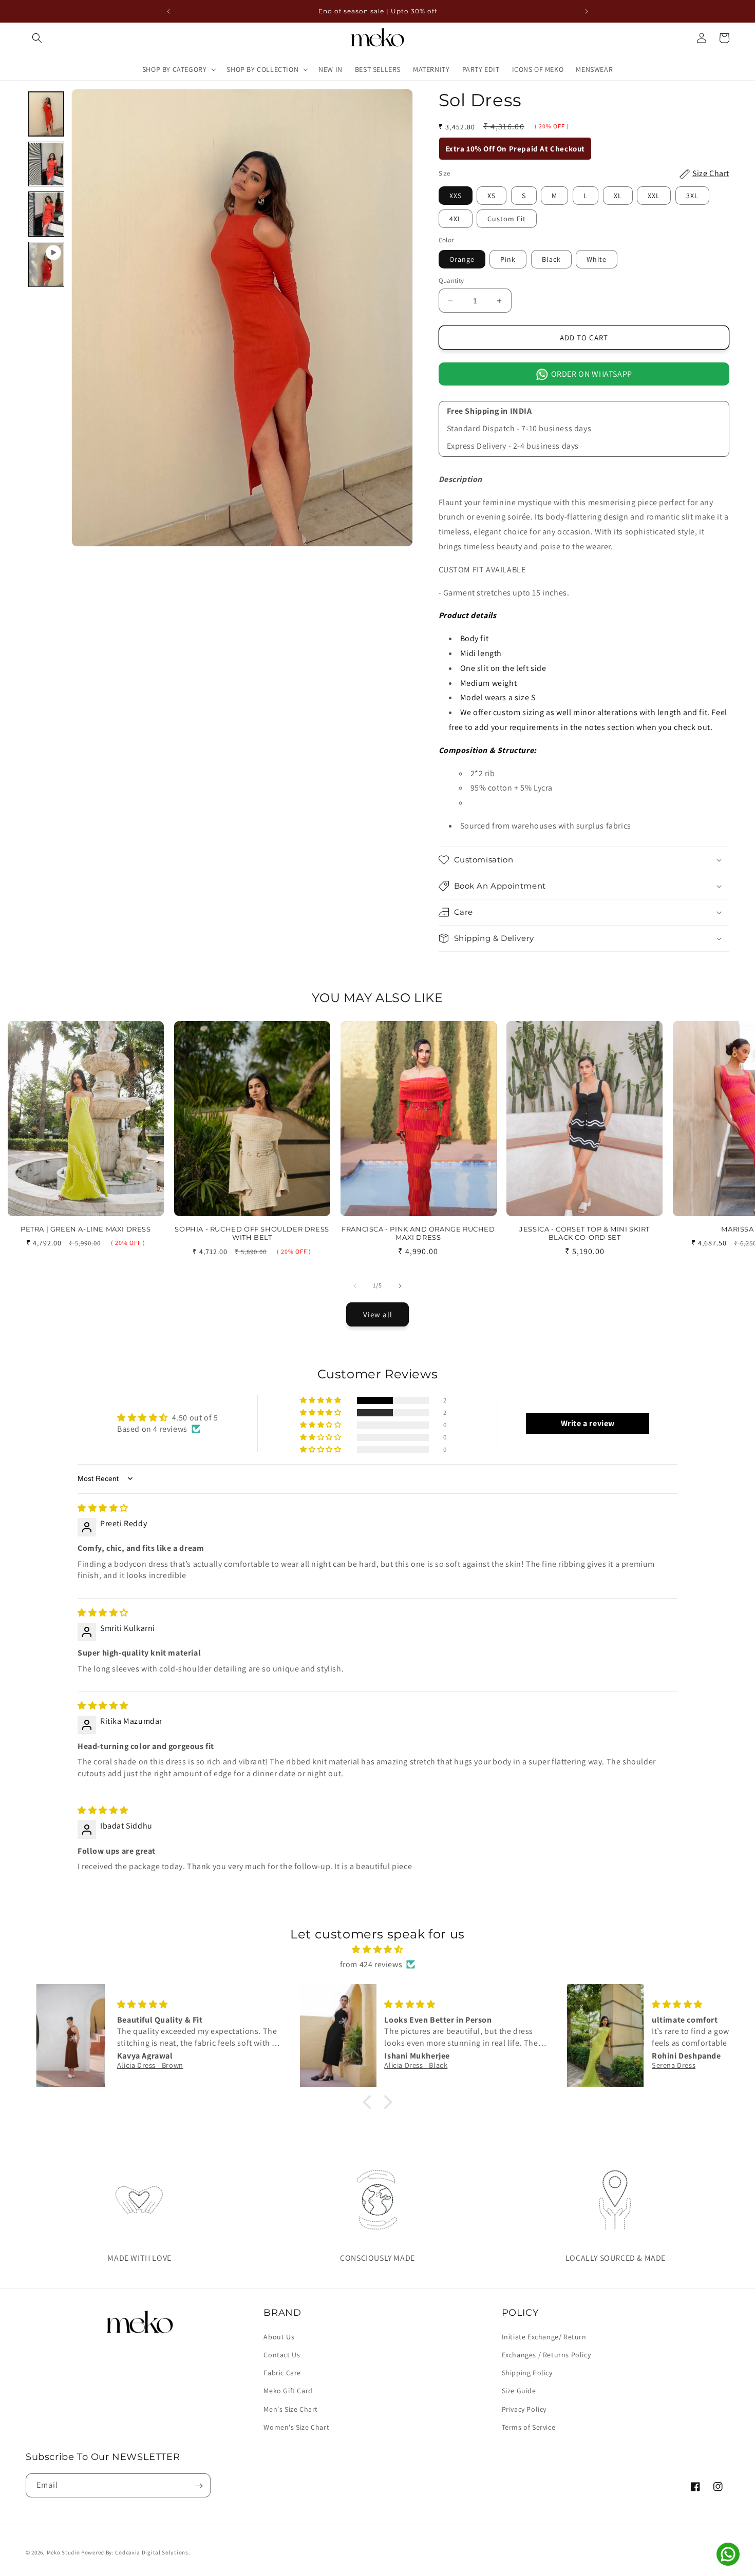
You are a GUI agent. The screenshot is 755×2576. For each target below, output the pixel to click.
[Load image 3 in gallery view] (46, 214)
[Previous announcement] (168, 11)
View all (378, 1314)
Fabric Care (282, 2372)
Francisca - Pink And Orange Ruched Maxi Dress (418, 1233)
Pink (508, 259)
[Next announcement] (587, 11)
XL (618, 196)
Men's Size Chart (291, 2409)
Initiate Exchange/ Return (544, 2336)
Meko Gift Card (288, 2391)
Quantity (451, 281)
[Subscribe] (199, 2486)
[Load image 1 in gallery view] (46, 114)
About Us (279, 2336)
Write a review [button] (588, 1423)
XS (492, 196)
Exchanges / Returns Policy (546, 2354)
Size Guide (519, 2391)
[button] (37, 38)
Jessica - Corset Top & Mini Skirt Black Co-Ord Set (584, 1233)
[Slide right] (400, 1286)
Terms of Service (529, 2427)
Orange (462, 259)
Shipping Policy (527, 2372)
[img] (103, 1507)
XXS (456, 196)
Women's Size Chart (296, 2427)
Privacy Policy (524, 2409)
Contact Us (282, 2354)
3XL (692, 196)
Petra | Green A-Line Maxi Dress (86, 1229)
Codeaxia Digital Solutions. (153, 2552)
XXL (654, 196)
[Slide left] (355, 1286)
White (597, 259)
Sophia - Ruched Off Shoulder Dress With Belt (252, 1233)
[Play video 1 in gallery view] (46, 264)
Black (551, 259)
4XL (456, 219)
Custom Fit (507, 219)
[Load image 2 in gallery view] (46, 164)
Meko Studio (63, 2552)
